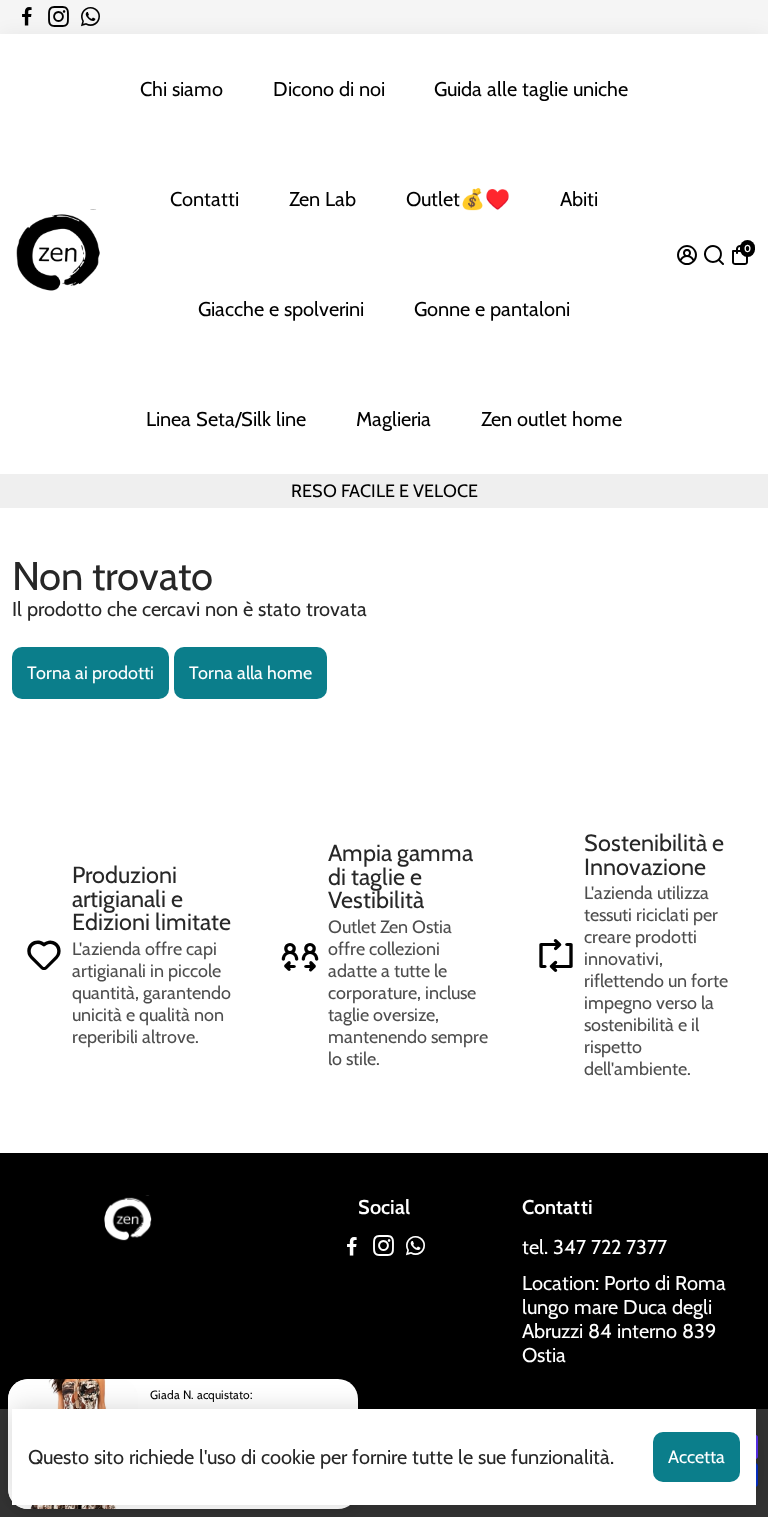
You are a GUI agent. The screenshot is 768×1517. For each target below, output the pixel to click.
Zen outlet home (551, 419)
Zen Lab (322, 199)
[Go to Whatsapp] (90, 17)
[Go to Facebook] (27, 17)
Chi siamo (181, 89)
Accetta (696, 1457)
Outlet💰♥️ (458, 199)
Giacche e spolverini (281, 309)
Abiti (579, 199)
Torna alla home (250, 673)
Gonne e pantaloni (492, 309)
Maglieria (393, 419)
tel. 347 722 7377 (594, 1247)
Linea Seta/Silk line (226, 419)
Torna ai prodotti (90, 673)
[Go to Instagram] (58, 17)
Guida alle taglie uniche (531, 89)
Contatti (204, 199)
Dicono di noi (329, 89)
